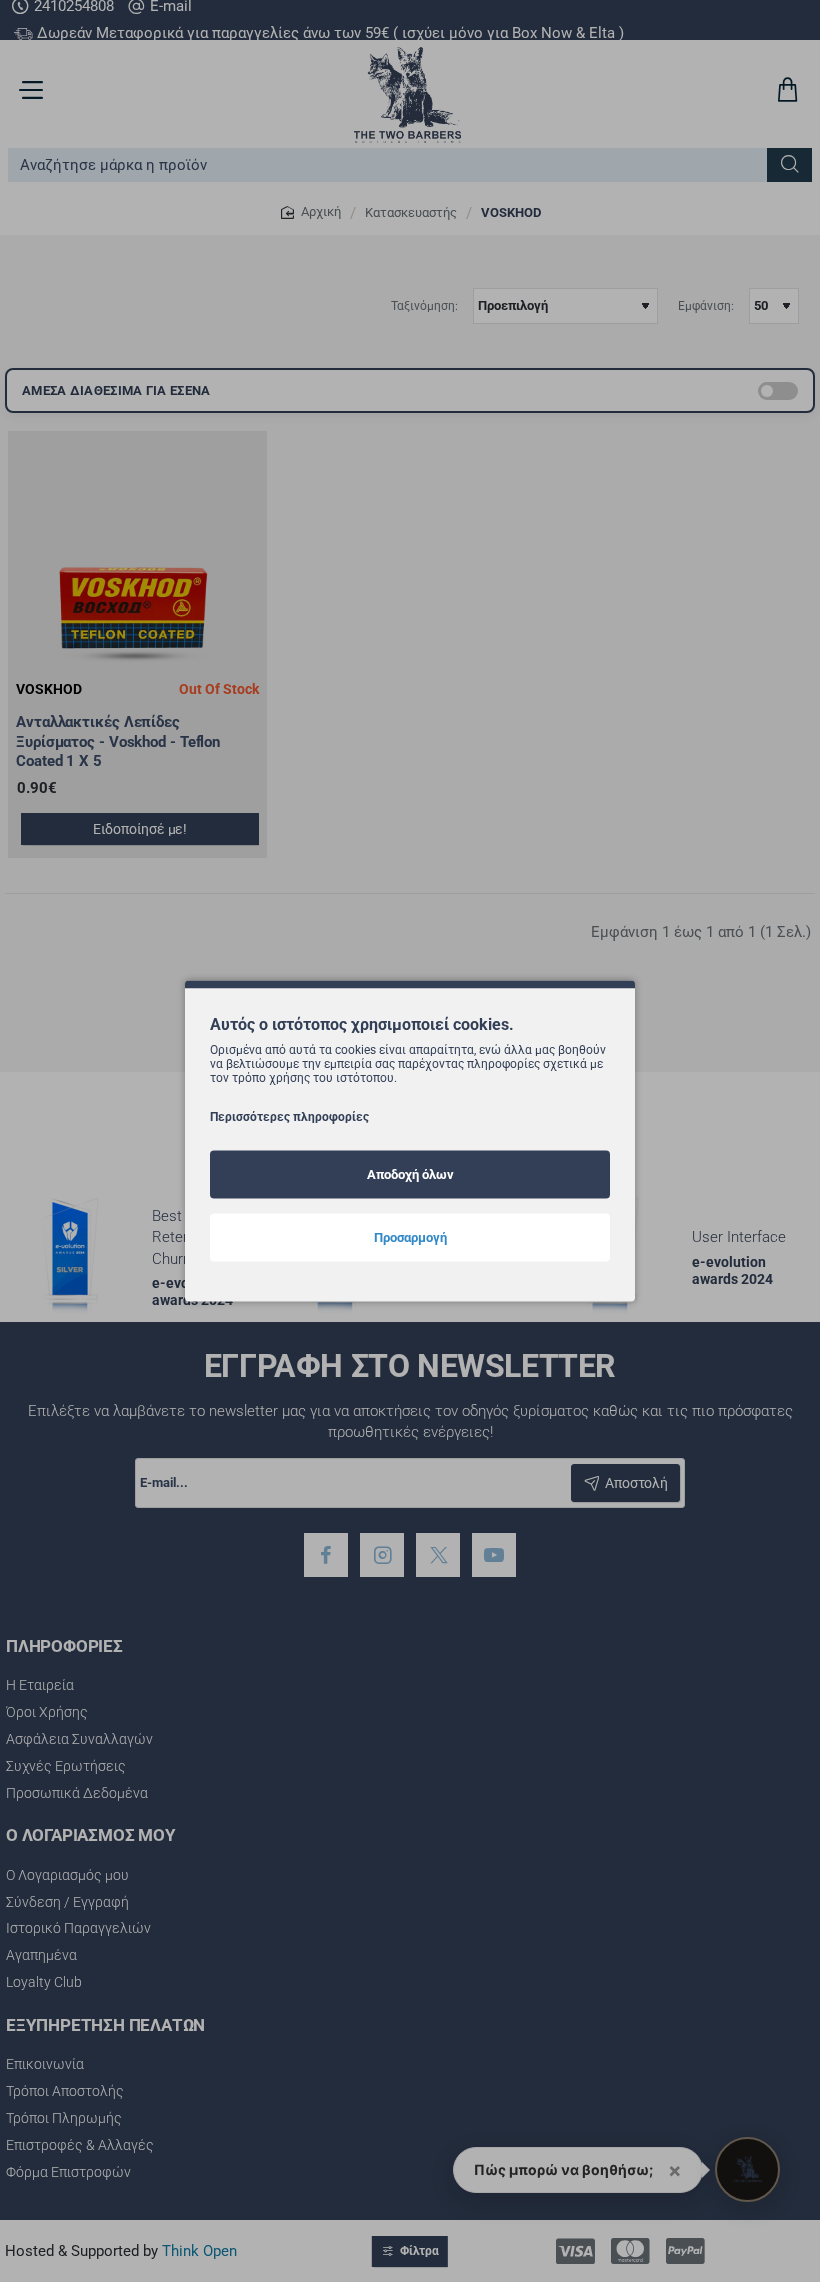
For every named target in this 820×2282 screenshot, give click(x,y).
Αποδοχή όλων (410, 1173)
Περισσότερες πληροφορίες (289, 1116)
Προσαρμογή (410, 1236)
